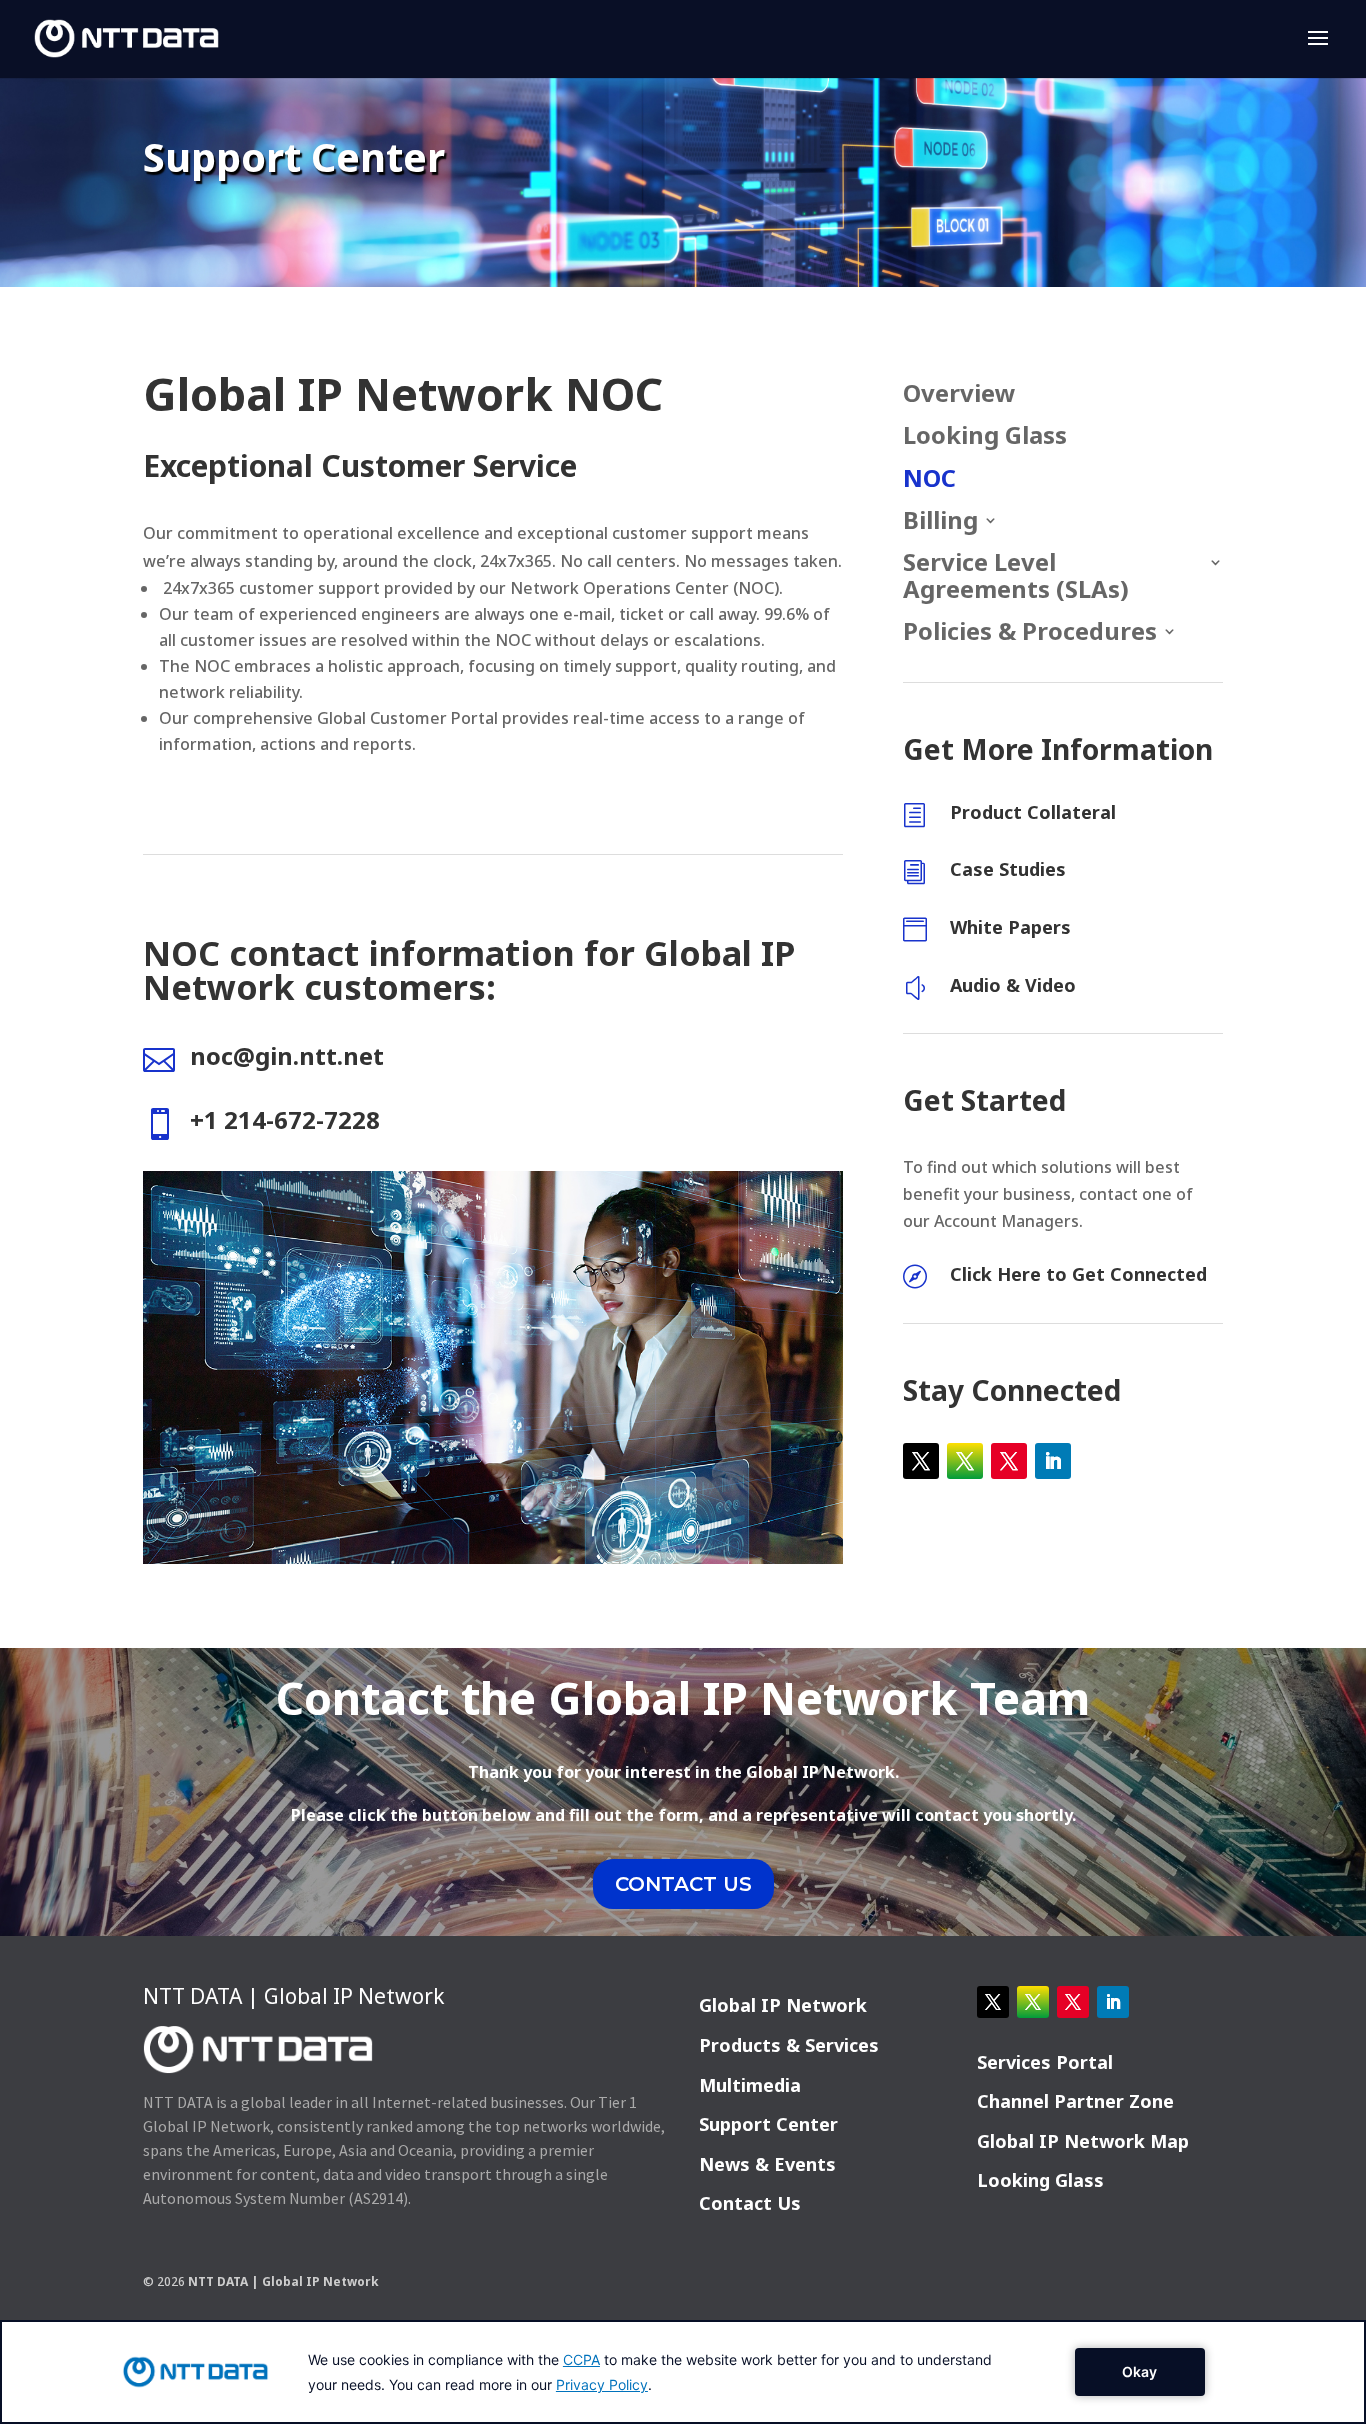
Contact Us (750, 2203)
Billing (940, 521)
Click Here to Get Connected (1078, 1274)
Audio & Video (1013, 985)
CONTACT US (683, 1884)
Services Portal (1045, 2062)
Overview (959, 394)
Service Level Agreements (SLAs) (1016, 576)
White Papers (1010, 927)
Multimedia (750, 2085)
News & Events (767, 2164)
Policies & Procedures (1030, 632)
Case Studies (1008, 869)
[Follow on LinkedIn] (1053, 1461)
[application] (683, 2372)
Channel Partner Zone (1075, 2101)
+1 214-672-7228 (285, 1119)
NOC (929, 479)
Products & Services (789, 2045)
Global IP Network (783, 2005)
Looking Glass (985, 436)
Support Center (768, 2124)
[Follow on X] (921, 1461)
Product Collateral (1033, 812)
